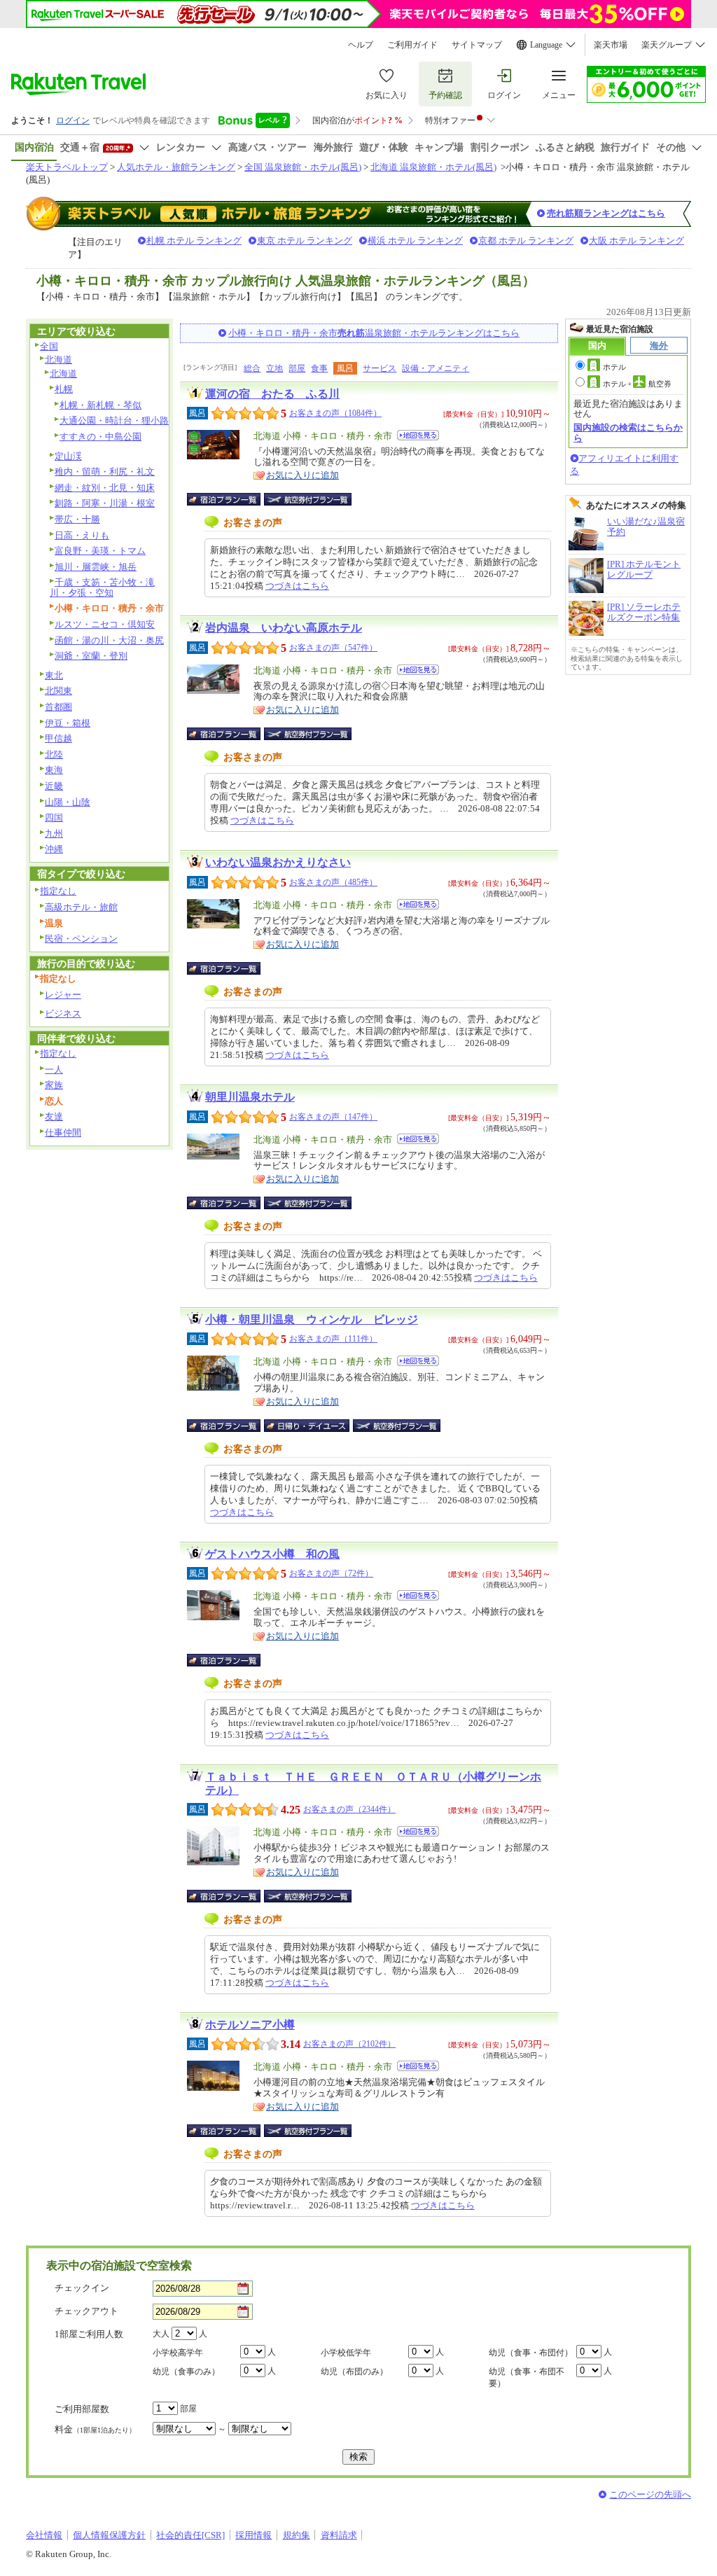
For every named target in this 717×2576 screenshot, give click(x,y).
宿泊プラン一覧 (231, 499)
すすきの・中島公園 (100, 437)
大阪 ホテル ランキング (636, 241)
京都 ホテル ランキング (526, 241)
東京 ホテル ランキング (305, 241)
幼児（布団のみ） (354, 2372)
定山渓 (68, 456)
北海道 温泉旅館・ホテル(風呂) (433, 167)
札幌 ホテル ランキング (194, 241)
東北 (54, 675)
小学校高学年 (178, 2353)
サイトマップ (477, 45)
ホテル (614, 367)
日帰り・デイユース (308, 1426)
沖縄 (54, 849)
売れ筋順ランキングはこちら (606, 213)
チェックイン (82, 2288)
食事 (319, 368)
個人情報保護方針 (109, 2535)
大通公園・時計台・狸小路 (114, 420)
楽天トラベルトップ (67, 167)
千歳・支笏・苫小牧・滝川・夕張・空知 (102, 587)
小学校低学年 (346, 2353)
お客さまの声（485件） (333, 882)
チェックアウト (86, 2311)
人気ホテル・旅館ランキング (176, 167)
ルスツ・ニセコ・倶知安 (105, 624)
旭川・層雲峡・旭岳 (96, 567)
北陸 (54, 754)
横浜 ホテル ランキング (415, 241)
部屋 (297, 368)
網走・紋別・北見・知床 (105, 488)
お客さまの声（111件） (333, 1339)
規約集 (297, 2535)
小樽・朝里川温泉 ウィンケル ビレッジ (312, 1320)
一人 (54, 1070)
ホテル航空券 (637, 384)
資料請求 (339, 2535)
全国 (49, 346)
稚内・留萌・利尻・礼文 (105, 472)
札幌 (64, 389)
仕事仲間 (63, 1133)
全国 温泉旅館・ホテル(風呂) (303, 167)
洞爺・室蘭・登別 (91, 656)
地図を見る (418, 435)
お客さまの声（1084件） (335, 413)
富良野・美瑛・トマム (100, 551)
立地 (274, 368)
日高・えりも (82, 535)
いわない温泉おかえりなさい (278, 862)
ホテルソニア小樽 (250, 2025)
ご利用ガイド (412, 45)
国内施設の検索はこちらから (628, 432)
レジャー (63, 995)
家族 (54, 1085)
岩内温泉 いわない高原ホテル (284, 628)
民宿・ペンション (81, 939)
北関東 (58, 691)
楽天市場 (611, 45)
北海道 (58, 360)
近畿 (54, 786)
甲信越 (58, 738)
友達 (54, 1116)
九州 (54, 834)
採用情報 (253, 2535)
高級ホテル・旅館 (81, 907)
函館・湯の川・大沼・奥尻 (109, 640)
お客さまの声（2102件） (349, 2044)
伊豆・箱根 (68, 723)
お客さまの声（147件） (333, 1117)
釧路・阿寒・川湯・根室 (105, 503)
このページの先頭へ (650, 2494)
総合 (252, 368)
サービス (380, 368)
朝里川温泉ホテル (250, 1097)
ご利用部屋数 (82, 2409)
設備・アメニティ (436, 368)
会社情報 (44, 2535)
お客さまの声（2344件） (349, 1809)
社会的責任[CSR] (190, 2535)
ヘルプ (361, 45)
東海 (54, 770)
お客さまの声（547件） (333, 648)
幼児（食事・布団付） (531, 2353)
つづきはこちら (297, 586)
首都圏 (58, 707)
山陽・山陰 (68, 802)
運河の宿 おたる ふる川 (272, 394)
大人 (161, 2334)
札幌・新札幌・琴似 (100, 405)
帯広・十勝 (77, 519)
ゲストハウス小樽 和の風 (272, 1554)
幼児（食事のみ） (186, 2372)
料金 (95, 2429)
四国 (54, 817)
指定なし (58, 891)
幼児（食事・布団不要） (527, 2377)
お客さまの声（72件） (331, 1573)
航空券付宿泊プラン (308, 499)
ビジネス (63, 1014)
